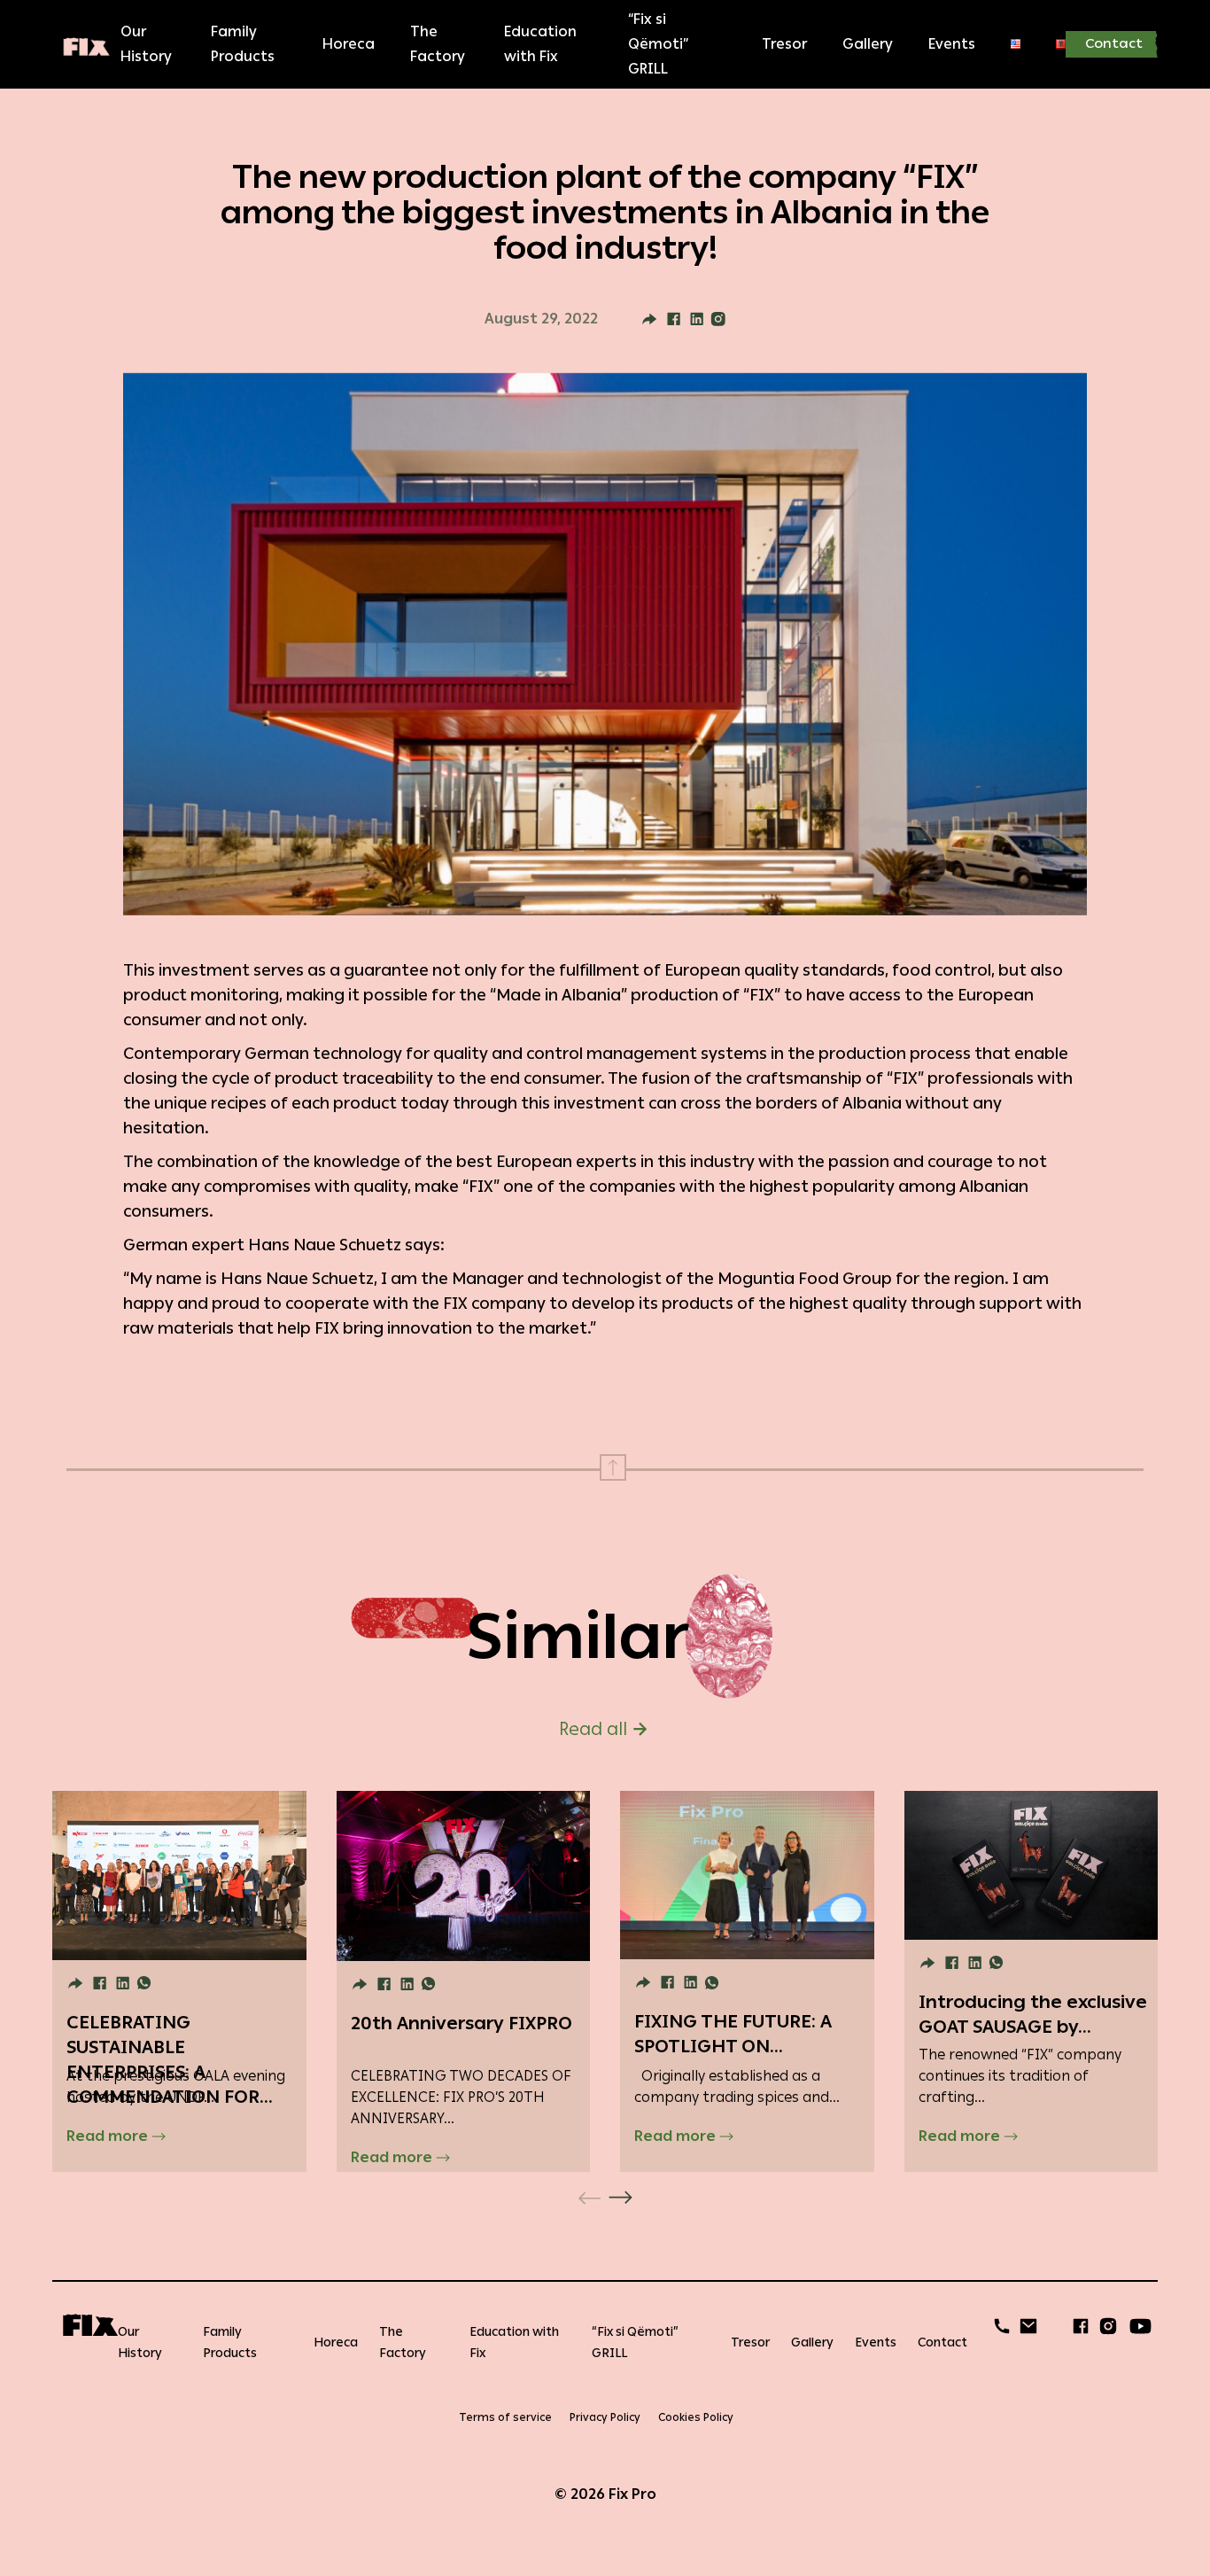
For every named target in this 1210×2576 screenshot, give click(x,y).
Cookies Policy (696, 2417)
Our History (146, 44)
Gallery (868, 44)
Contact (1114, 44)
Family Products (243, 44)
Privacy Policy (605, 2417)
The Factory (438, 44)
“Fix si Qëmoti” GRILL (658, 44)
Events (952, 44)
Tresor (784, 44)
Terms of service (505, 2417)
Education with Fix (540, 44)
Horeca (349, 44)
